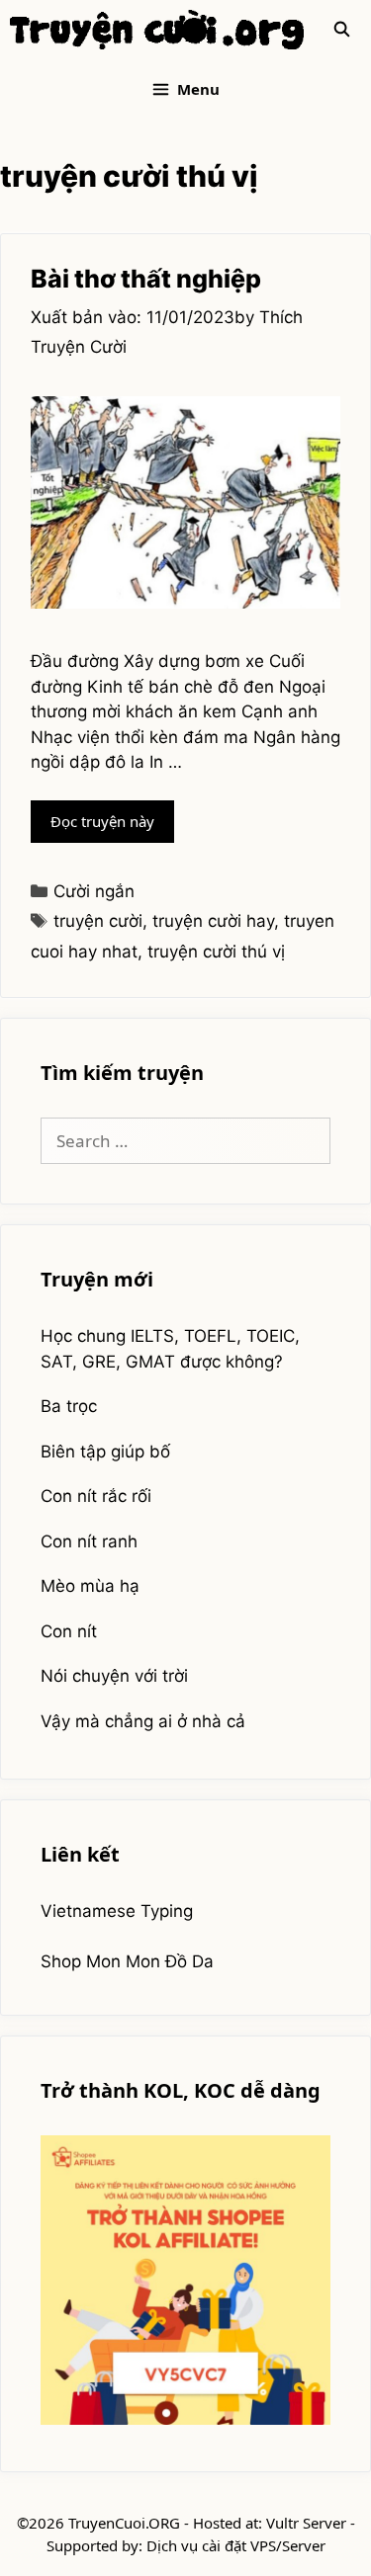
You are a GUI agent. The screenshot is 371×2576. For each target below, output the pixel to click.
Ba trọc (69, 1406)
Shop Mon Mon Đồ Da (127, 1961)
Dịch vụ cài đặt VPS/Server (236, 2545)
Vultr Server (306, 2523)
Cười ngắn (94, 891)
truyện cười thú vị (216, 952)
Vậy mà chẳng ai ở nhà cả (143, 1721)
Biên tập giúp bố (105, 1452)
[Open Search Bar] (342, 30)
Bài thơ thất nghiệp (146, 279)
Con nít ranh (89, 1541)
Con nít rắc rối (96, 1496)
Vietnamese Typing (117, 1911)
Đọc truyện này (112, 827)
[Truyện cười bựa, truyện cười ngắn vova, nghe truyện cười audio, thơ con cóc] (157, 30)
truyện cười (98, 921)
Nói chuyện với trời (114, 1676)
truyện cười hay (213, 921)
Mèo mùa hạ (90, 1586)
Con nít (69, 1631)
